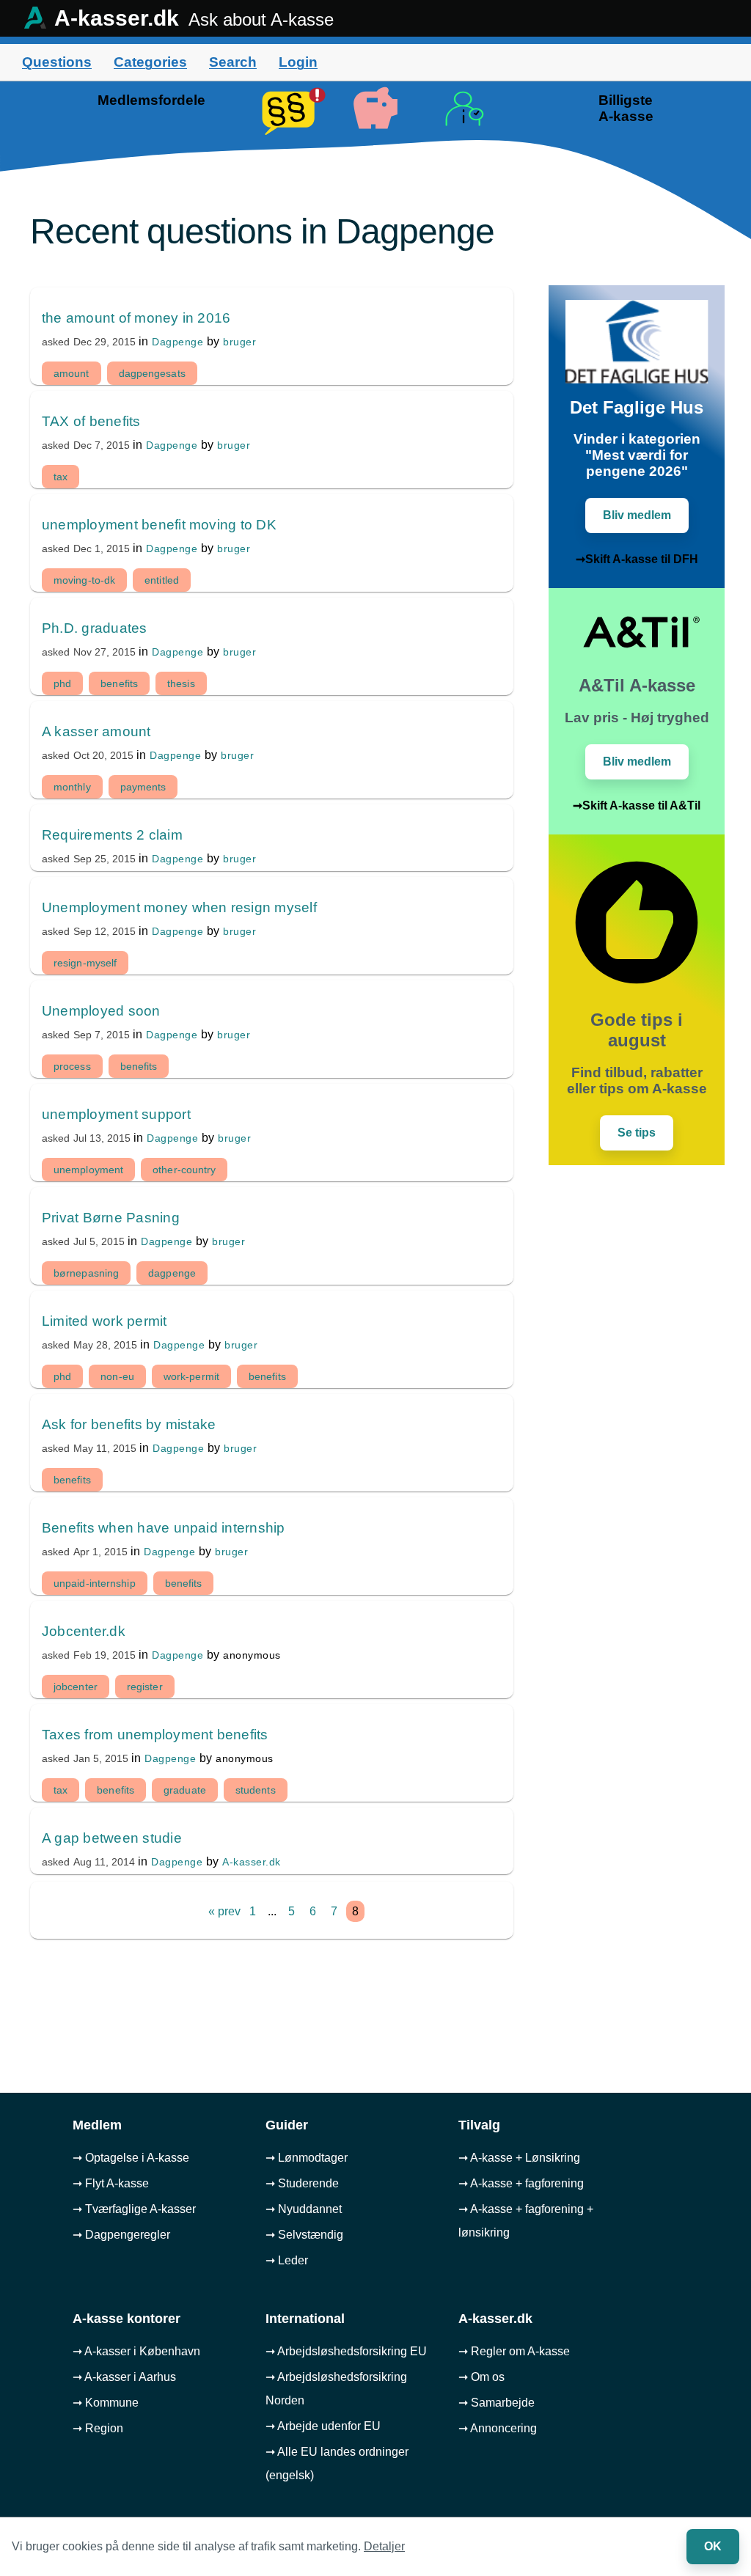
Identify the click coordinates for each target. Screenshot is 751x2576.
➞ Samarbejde (497, 2403)
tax (61, 477)
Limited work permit (105, 1321)
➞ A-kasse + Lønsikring (519, 2158)
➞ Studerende (302, 2183)
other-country (184, 1170)
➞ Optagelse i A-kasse (131, 2158)
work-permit (191, 1376)
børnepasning (86, 1273)
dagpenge (172, 1273)
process (72, 1066)
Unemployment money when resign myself (179, 907)
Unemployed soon (101, 1011)
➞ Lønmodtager (307, 2158)
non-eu (117, 1376)
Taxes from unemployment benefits (155, 1735)
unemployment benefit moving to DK (159, 525)
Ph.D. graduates (95, 628)
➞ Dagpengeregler (121, 2235)
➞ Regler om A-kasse (514, 2351)
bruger (239, 342)
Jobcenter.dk (84, 1631)
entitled (162, 580)
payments (143, 787)
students (256, 1790)
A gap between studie (112, 1838)
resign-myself (85, 963)
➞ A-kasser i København (136, 2351)
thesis (181, 683)
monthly (72, 787)
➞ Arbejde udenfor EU (323, 2426)
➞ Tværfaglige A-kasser (134, 2209)
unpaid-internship (95, 1583)
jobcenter (76, 1687)
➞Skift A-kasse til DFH (637, 559)
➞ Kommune (106, 2403)
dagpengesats (152, 373)
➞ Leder (287, 2260)
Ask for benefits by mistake (129, 1424)
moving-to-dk (84, 580)
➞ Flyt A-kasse (111, 2183)
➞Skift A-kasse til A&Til (637, 806)
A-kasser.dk (252, 1862)
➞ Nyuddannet (304, 2209)
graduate (185, 1790)
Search (233, 62)
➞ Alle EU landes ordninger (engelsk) (337, 2463)
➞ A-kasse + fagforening (521, 2183)
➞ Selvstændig (304, 2235)
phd (62, 683)
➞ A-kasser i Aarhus (124, 2377)
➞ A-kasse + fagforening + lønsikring (526, 2221)
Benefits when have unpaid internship (164, 1528)
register (145, 1687)
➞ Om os (481, 2377)
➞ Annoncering (498, 2428)
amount (72, 373)
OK (713, 2546)
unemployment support (116, 1114)
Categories (150, 62)
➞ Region (98, 2428)
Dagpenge (177, 342)
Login (298, 62)
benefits (119, 683)
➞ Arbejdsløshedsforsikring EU (346, 2351)
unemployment (88, 1170)
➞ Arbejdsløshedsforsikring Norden (336, 2389)
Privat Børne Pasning (111, 1218)
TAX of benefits (91, 421)
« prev (224, 1911)
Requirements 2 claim (112, 835)
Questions (57, 62)
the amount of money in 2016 (136, 318)
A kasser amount (96, 731)
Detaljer (384, 2546)
